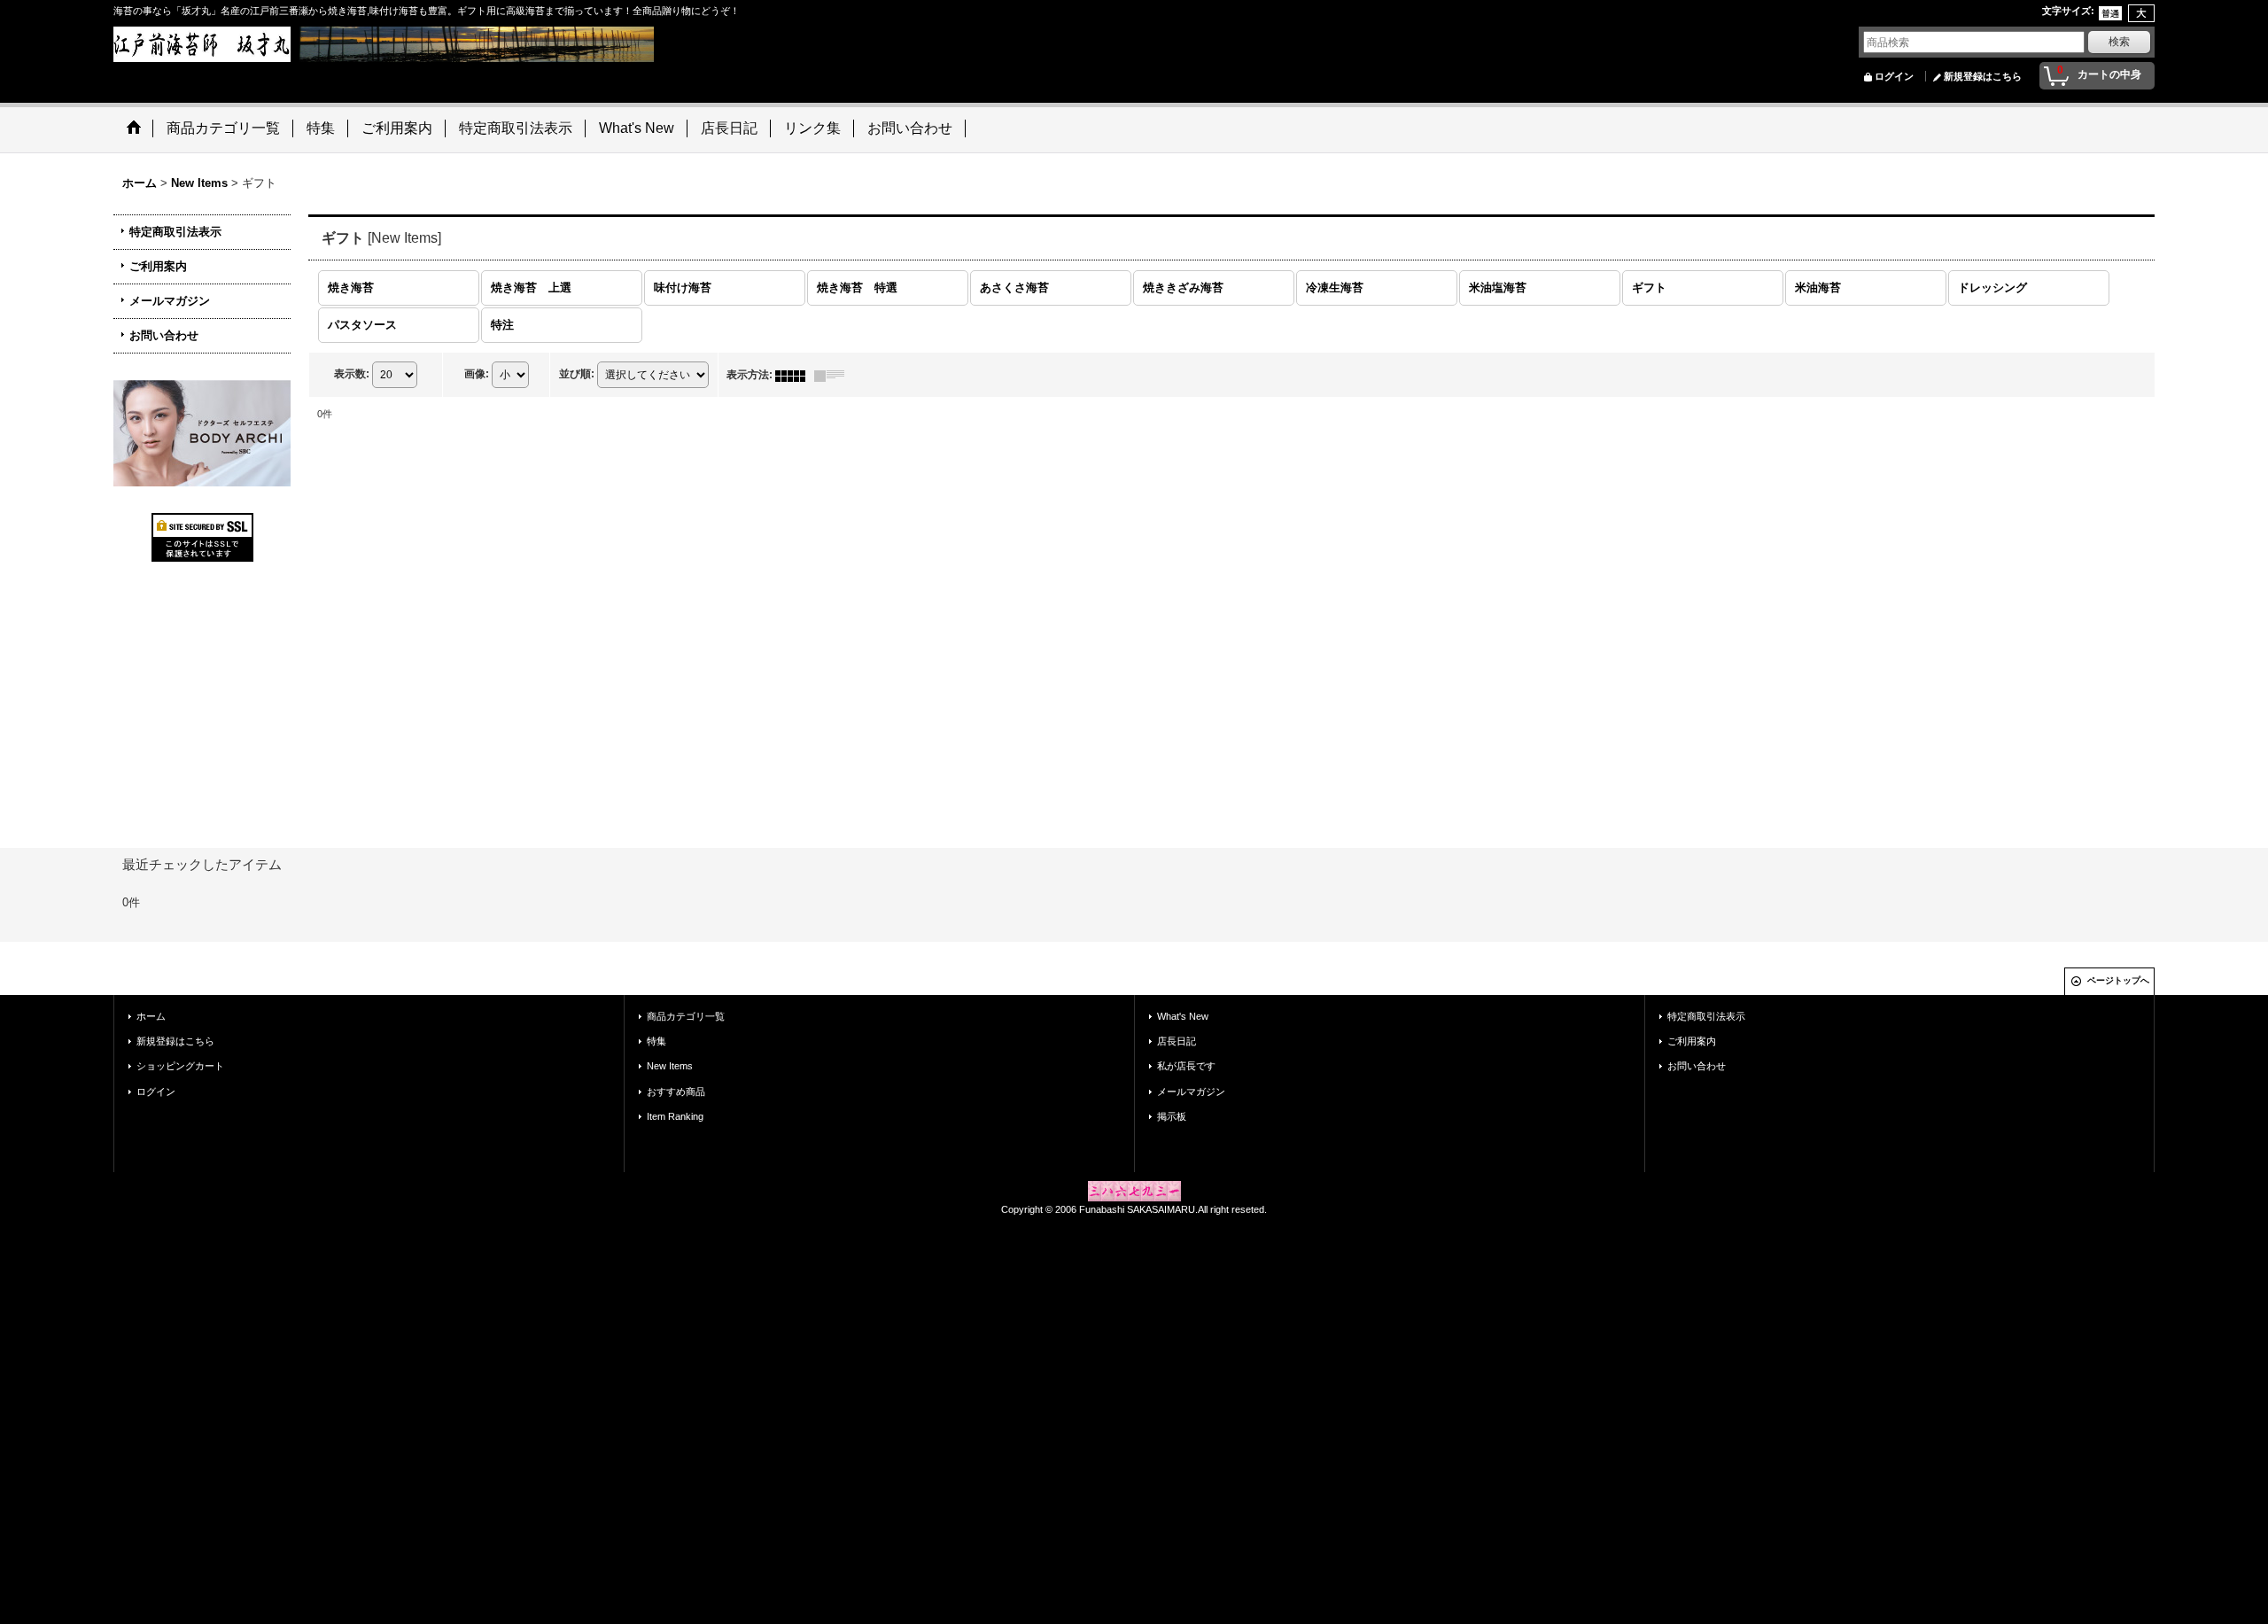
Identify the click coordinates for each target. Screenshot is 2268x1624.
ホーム (151, 1016)
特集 (656, 1041)
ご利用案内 (158, 266)
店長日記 (1177, 1041)
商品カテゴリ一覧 (686, 1016)
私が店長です (1186, 1066)
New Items (670, 1066)
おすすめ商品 (676, 1092)
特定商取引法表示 (175, 232)
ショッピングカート (180, 1066)
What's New (1183, 1016)
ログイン (1894, 76)
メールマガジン (170, 301)
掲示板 (1172, 1116)
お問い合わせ (164, 335)
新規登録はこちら (1983, 76)
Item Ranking (675, 1116)
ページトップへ (2118, 980)
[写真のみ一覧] (795, 375)
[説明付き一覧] (834, 375)
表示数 (352, 374)
